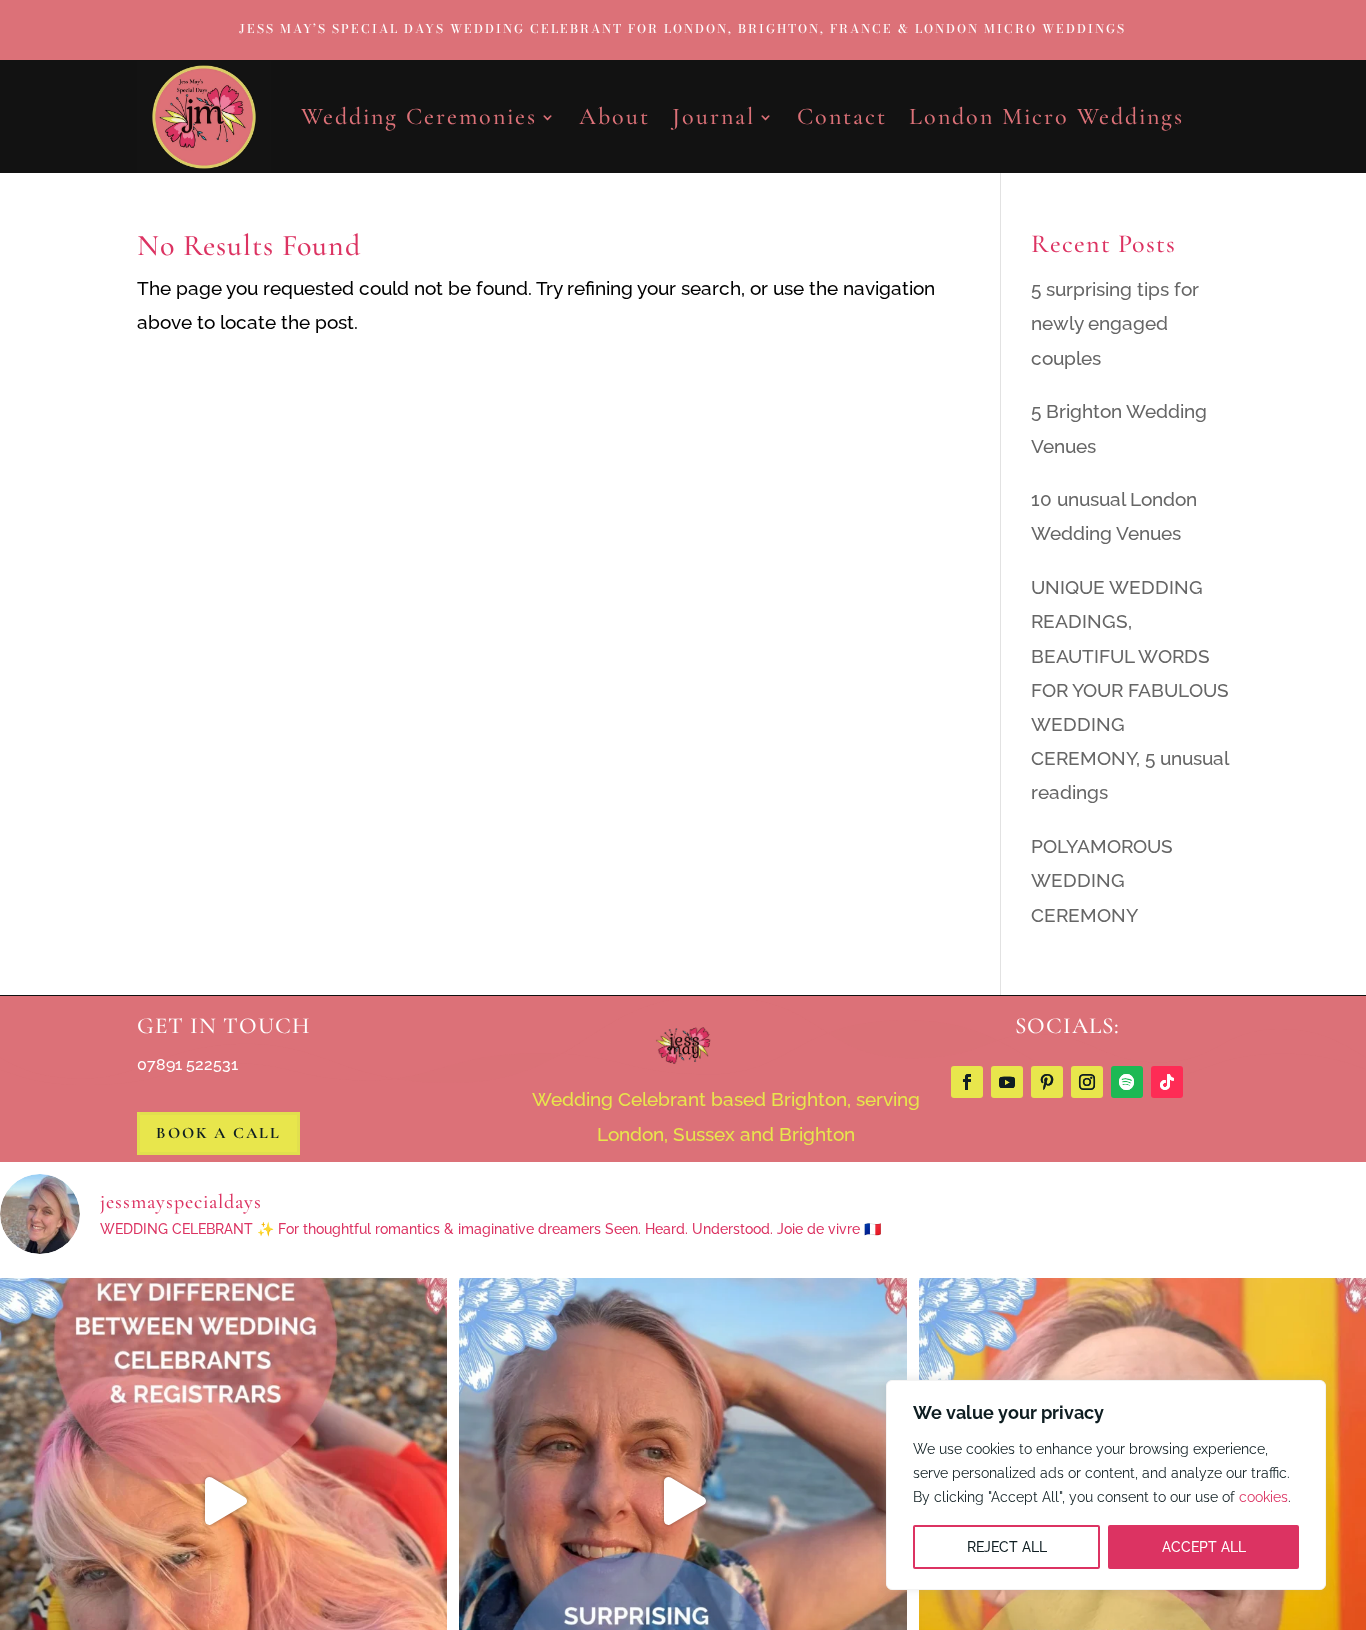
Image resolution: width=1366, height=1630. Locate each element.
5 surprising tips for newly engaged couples (1115, 323)
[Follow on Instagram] (1087, 1082)
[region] (1106, 1485)
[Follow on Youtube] (1007, 1082)
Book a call (218, 1133)
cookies (1263, 1497)
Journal (713, 116)
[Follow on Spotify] (1127, 1082)
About (614, 116)
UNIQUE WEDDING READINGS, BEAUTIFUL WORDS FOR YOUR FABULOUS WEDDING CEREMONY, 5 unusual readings (1130, 689)
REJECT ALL (1007, 1547)
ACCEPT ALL (1204, 1547)
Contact (842, 116)
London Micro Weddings (1046, 116)
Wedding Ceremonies (419, 116)
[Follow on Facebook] (967, 1082)
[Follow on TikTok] (1167, 1082)
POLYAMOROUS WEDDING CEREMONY (1102, 880)
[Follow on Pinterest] (1047, 1082)
